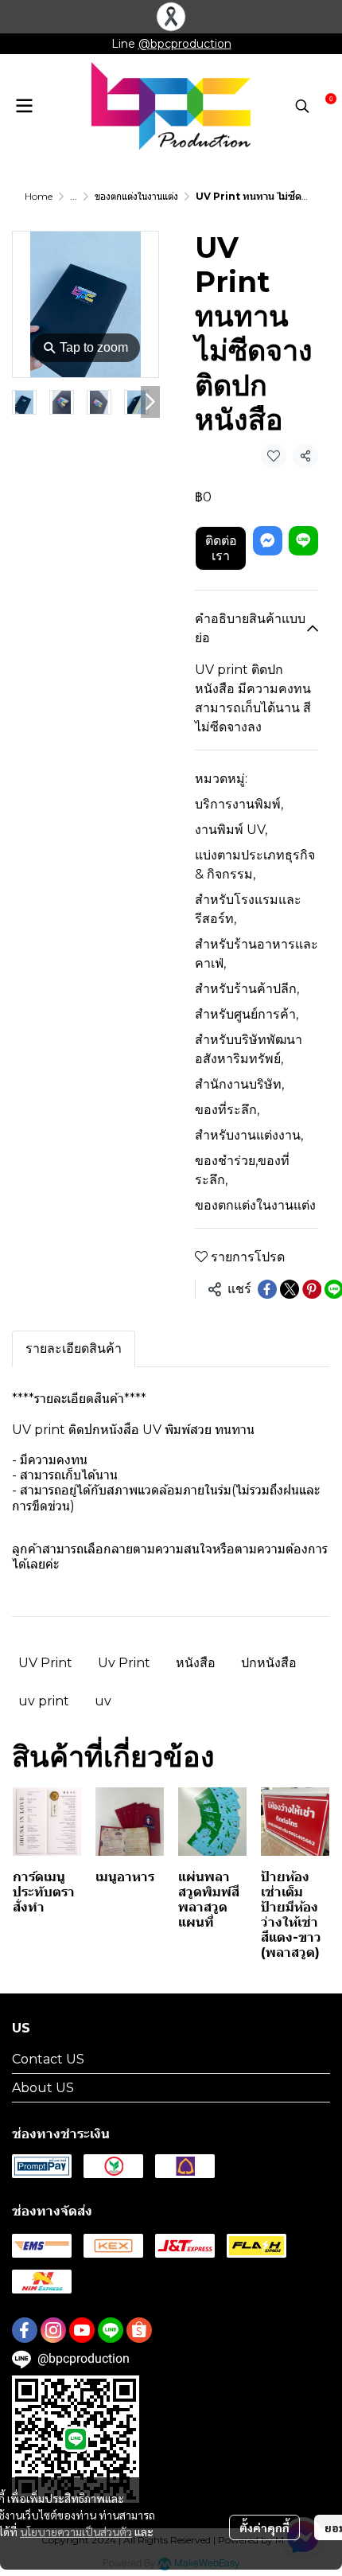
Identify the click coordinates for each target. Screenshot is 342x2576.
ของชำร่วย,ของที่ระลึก (242, 1170)
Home (39, 196)
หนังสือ (196, 1663)
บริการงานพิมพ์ (239, 804)
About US (43, 2088)
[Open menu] (24, 106)
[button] (302, 106)
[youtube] (82, 2330)
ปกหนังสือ (269, 1663)
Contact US (48, 2059)
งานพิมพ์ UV (231, 830)
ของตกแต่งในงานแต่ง (136, 196)
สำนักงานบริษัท (239, 1084)
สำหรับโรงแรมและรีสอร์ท (248, 909)
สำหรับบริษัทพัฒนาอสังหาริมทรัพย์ (249, 1049)
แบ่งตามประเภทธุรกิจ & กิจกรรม (255, 865)
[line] (111, 2330)
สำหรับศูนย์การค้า (247, 1014)
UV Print (45, 1663)
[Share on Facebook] (267, 1289)
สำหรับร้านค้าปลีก (247, 989)
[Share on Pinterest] (312, 1289)
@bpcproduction (185, 44)
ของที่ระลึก (227, 1110)
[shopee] (139, 2330)
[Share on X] (290, 1289)
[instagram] (53, 2330)
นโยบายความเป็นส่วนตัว (76, 2531)
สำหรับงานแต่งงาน (249, 1135)
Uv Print (124, 1663)
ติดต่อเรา (221, 548)
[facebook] (25, 2330)
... (74, 196)
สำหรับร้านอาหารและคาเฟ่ (256, 954)
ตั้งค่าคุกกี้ (264, 2527)
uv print (44, 1701)
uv (103, 1701)
